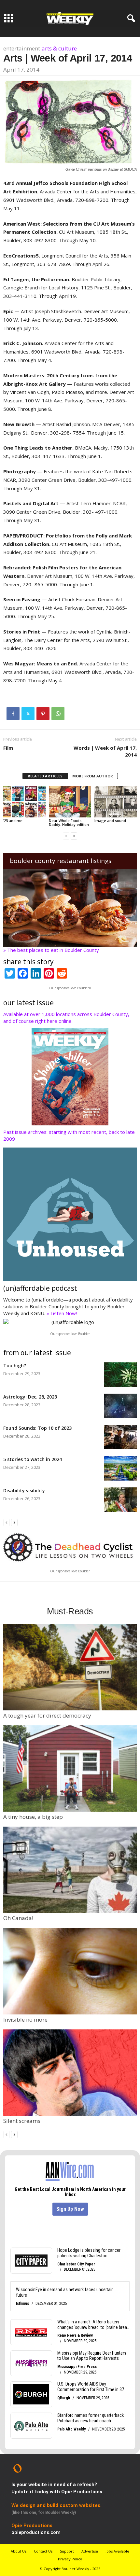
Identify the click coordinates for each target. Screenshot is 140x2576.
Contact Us (43, 2551)
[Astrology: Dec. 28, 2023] (120, 1406)
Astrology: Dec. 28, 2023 (30, 1397)
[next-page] (74, 835)
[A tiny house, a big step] (70, 1768)
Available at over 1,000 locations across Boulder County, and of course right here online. (66, 1017)
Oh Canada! (18, 1918)
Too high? (15, 1365)
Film (8, 748)
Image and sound (110, 821)
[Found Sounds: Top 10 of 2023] (120, 1437)
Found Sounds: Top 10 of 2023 (37, 1428)
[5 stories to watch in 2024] (120, 1468)
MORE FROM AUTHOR (93, 776)
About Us (19, 2551)
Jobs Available (117, 2551)
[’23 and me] (24, 802)
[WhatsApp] (58, 714)
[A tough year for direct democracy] (70, 1667)
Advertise (90, 2551)
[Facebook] (13, 714)
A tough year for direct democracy (47, 1715)
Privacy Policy (70, 2559)
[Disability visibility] (120, 1500)
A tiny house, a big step (33, 1817)
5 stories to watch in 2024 (33, 1459)
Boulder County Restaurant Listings (61, 861)
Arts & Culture (59, 48)
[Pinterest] (43, 714)
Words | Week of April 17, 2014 (105, 751)
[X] (28, 714)
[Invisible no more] (70, 1971)
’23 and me (13, 821)
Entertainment (22, 48)
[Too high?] (120, 1375)
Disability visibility (24, 1490)
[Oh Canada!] (70, 1870)
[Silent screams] (70, 2073)
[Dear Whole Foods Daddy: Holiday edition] (70, 802)
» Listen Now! (62, 1313)
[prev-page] (66, 835)
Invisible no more (25, 2019)
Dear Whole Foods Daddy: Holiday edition (69, 822)
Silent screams (22, 2121)
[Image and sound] (116, 802)
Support (67, 2551)
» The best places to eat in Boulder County (51, 950)
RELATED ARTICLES (45, 776)
